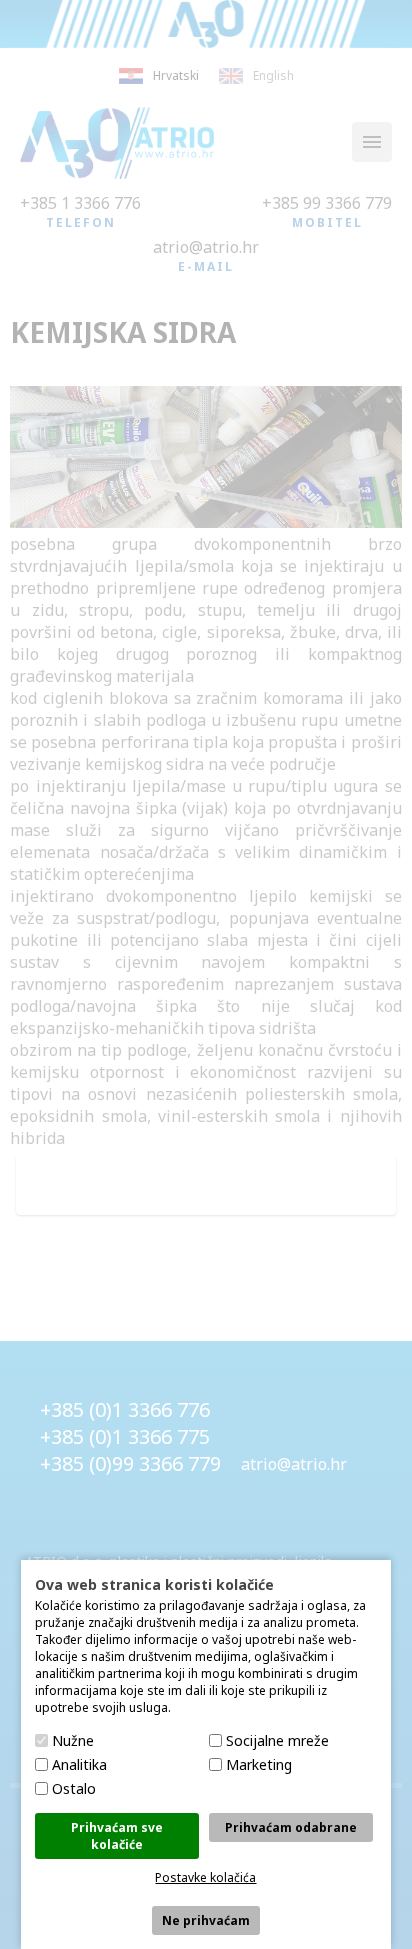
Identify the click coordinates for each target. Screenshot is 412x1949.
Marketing (259, 1764)
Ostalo (74, 1788)
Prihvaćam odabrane (291, 1827)
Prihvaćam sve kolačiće (117, 1836)
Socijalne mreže (277, 1740)
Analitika (79, 1764)
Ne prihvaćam (206, 1920)
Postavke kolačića (205, 1877)
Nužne (73, 1740)
